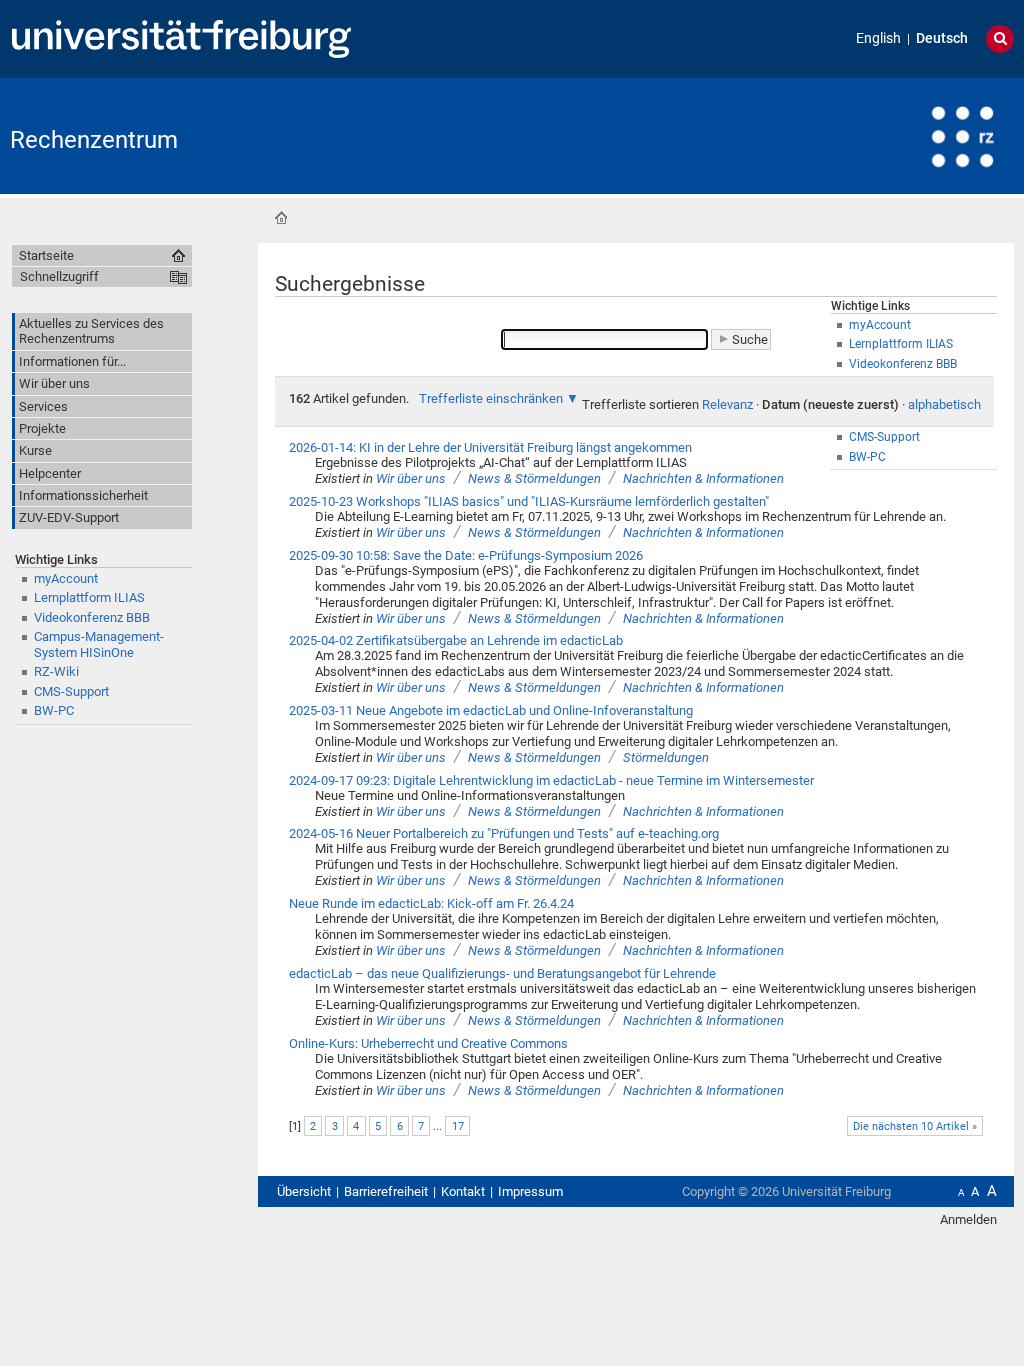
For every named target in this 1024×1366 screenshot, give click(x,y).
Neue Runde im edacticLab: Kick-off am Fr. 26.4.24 (431, 903)
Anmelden (968, 1219)
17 (458, 1126)
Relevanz (727, 404)
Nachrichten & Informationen (703, 478)
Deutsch (942, 38)
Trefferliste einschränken (491, 398)
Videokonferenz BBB (92, 617)
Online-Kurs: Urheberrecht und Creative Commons (428, 1043)
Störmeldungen (666, 757)
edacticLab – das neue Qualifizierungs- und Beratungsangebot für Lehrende (502, 973)
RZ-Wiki (56, 671)
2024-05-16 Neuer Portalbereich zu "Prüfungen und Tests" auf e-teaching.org (504, 833)
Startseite (281, 218)
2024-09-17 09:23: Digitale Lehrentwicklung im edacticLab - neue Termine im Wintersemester (551, 780)
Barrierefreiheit (386, 1191)
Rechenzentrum (94, 140)
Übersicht (304, 1191)
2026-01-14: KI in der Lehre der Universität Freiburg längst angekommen (490, 447)
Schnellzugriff (59, 276)
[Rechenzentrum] (916, 134)
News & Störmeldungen (534, 478)
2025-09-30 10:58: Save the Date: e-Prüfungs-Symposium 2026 (466, 555)
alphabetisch (944, 404)
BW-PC (54, 710)
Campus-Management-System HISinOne (99, 644)
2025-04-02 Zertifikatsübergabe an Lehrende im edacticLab (456, 640)
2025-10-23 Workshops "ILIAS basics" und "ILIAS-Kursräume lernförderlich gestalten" (529, 501)
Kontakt (463, 1191)
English (878, 38)
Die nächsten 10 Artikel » (915, 1126)
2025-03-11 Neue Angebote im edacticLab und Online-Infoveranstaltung (491, 710)
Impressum (530, 1191)
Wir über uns (411, 478)
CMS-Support (71, 691)
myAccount (66, 578)
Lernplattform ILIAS (89, 597)
